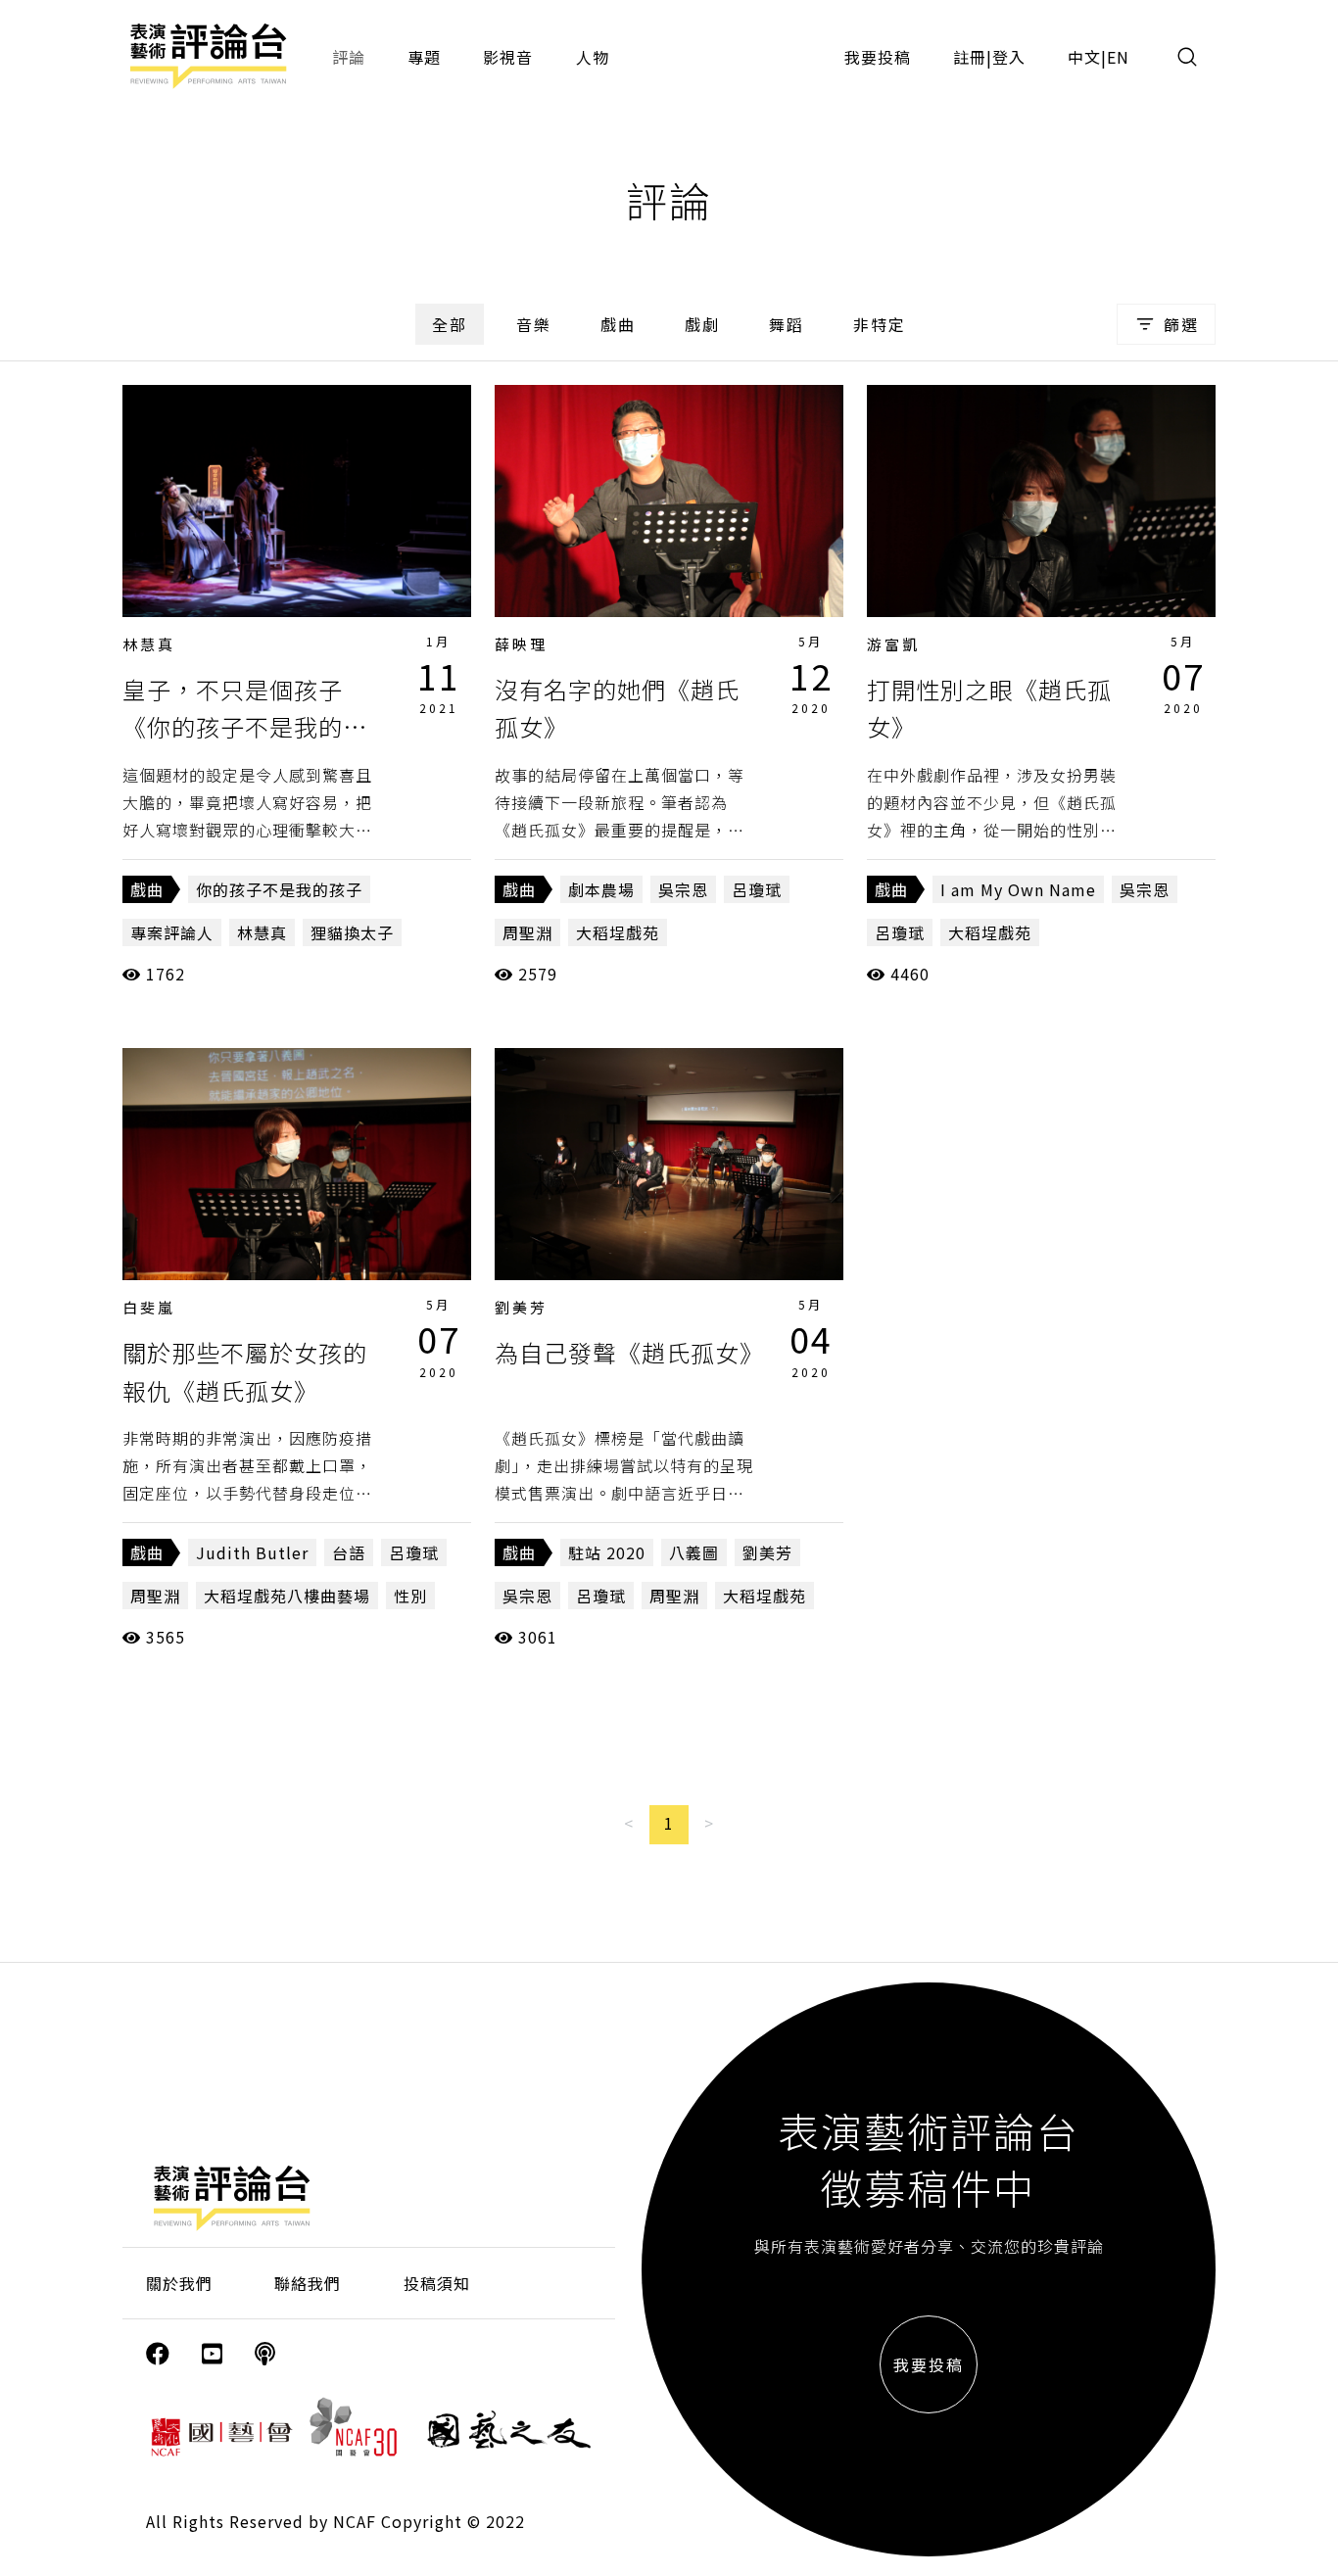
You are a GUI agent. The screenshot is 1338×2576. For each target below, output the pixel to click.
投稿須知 (437, 2283)
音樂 (534, 324)
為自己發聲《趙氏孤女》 (629, 1352)
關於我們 (179, 2283)
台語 (349, 1552)
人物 (593, 57)
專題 (424, 57)
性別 (410, 1596)
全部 (450, 324)
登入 (1009, 57)
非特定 (880, 324)
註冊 (970, 57)
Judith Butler (252, 1552)
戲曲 (618, 324)
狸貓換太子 (352, 932)
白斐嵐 (149, 1307)
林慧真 (149, 644)
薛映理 (521, 644)
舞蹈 (787, 324)
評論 (349, 57)
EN (1118, 57)
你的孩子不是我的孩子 (279, 889)
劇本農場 (601, 889)
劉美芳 (521, 1307)
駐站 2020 (607, 1552)
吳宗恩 (683, 889)
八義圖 (694, 1552)
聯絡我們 (308, 2283)
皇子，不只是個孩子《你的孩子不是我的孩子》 (245, 727)
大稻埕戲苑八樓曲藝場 (287, 1596)
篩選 (1181, 324)
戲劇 (702, 324)
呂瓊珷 (757, 889)
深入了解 (297, 501)
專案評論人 (172, 932)
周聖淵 (527, 932)
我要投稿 (878, 57)
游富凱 (893, 644)
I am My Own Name (1018, 889)
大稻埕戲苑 (618, 932)
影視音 (508, 57)
